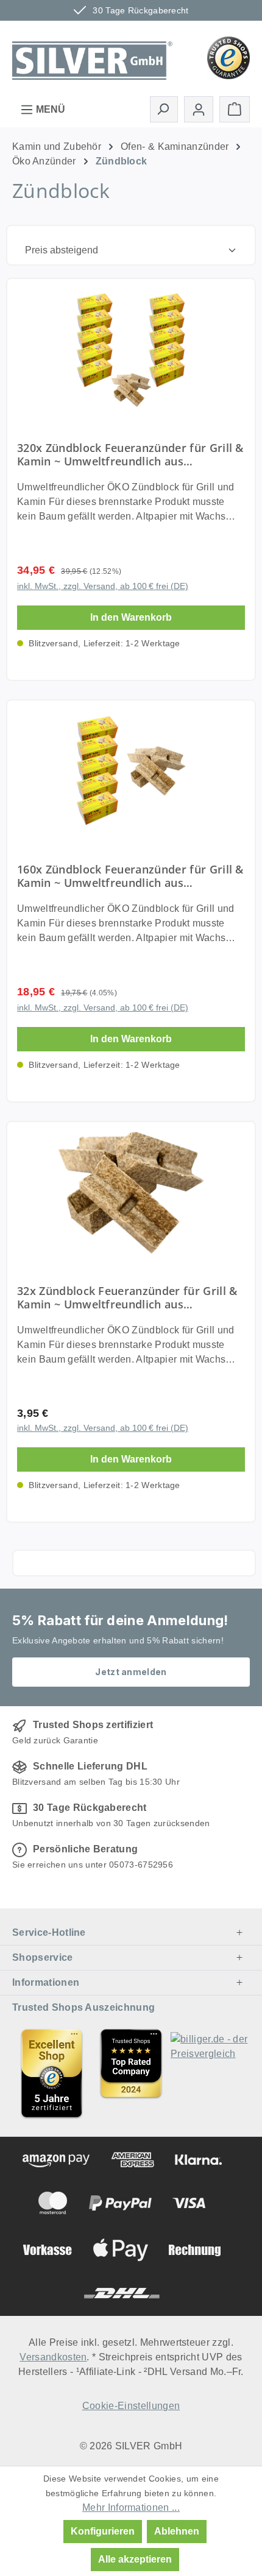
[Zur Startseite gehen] (92, 57)
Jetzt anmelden (131, 1672)
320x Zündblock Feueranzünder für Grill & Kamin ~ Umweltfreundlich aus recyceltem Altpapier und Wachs (130, 454)
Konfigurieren (103, 2531)
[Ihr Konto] (199, 109)
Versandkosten (53, 2357)
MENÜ (49, 109)
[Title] (52, 2073)
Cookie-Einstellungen (131, 2406)
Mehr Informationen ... (131, 2507)
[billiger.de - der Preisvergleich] (210, 2073)
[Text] (131, 2073)
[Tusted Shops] (228, 57)
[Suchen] (164, 109)
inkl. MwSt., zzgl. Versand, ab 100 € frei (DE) (103, 586)
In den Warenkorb (131, 617)
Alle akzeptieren (135, 2559)
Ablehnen (177, 2531)
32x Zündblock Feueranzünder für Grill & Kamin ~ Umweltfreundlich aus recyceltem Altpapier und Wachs (127, 1297)
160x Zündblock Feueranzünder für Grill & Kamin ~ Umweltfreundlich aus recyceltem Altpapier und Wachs (130, 876)
